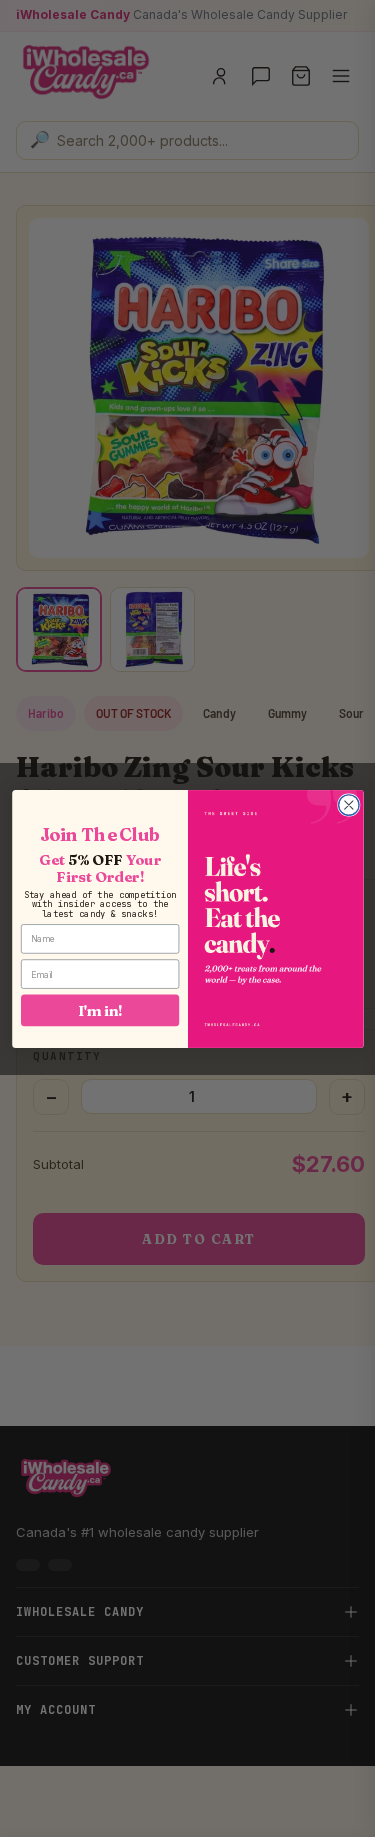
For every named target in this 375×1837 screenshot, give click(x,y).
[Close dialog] (348, 804)
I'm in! (100, 1010)
